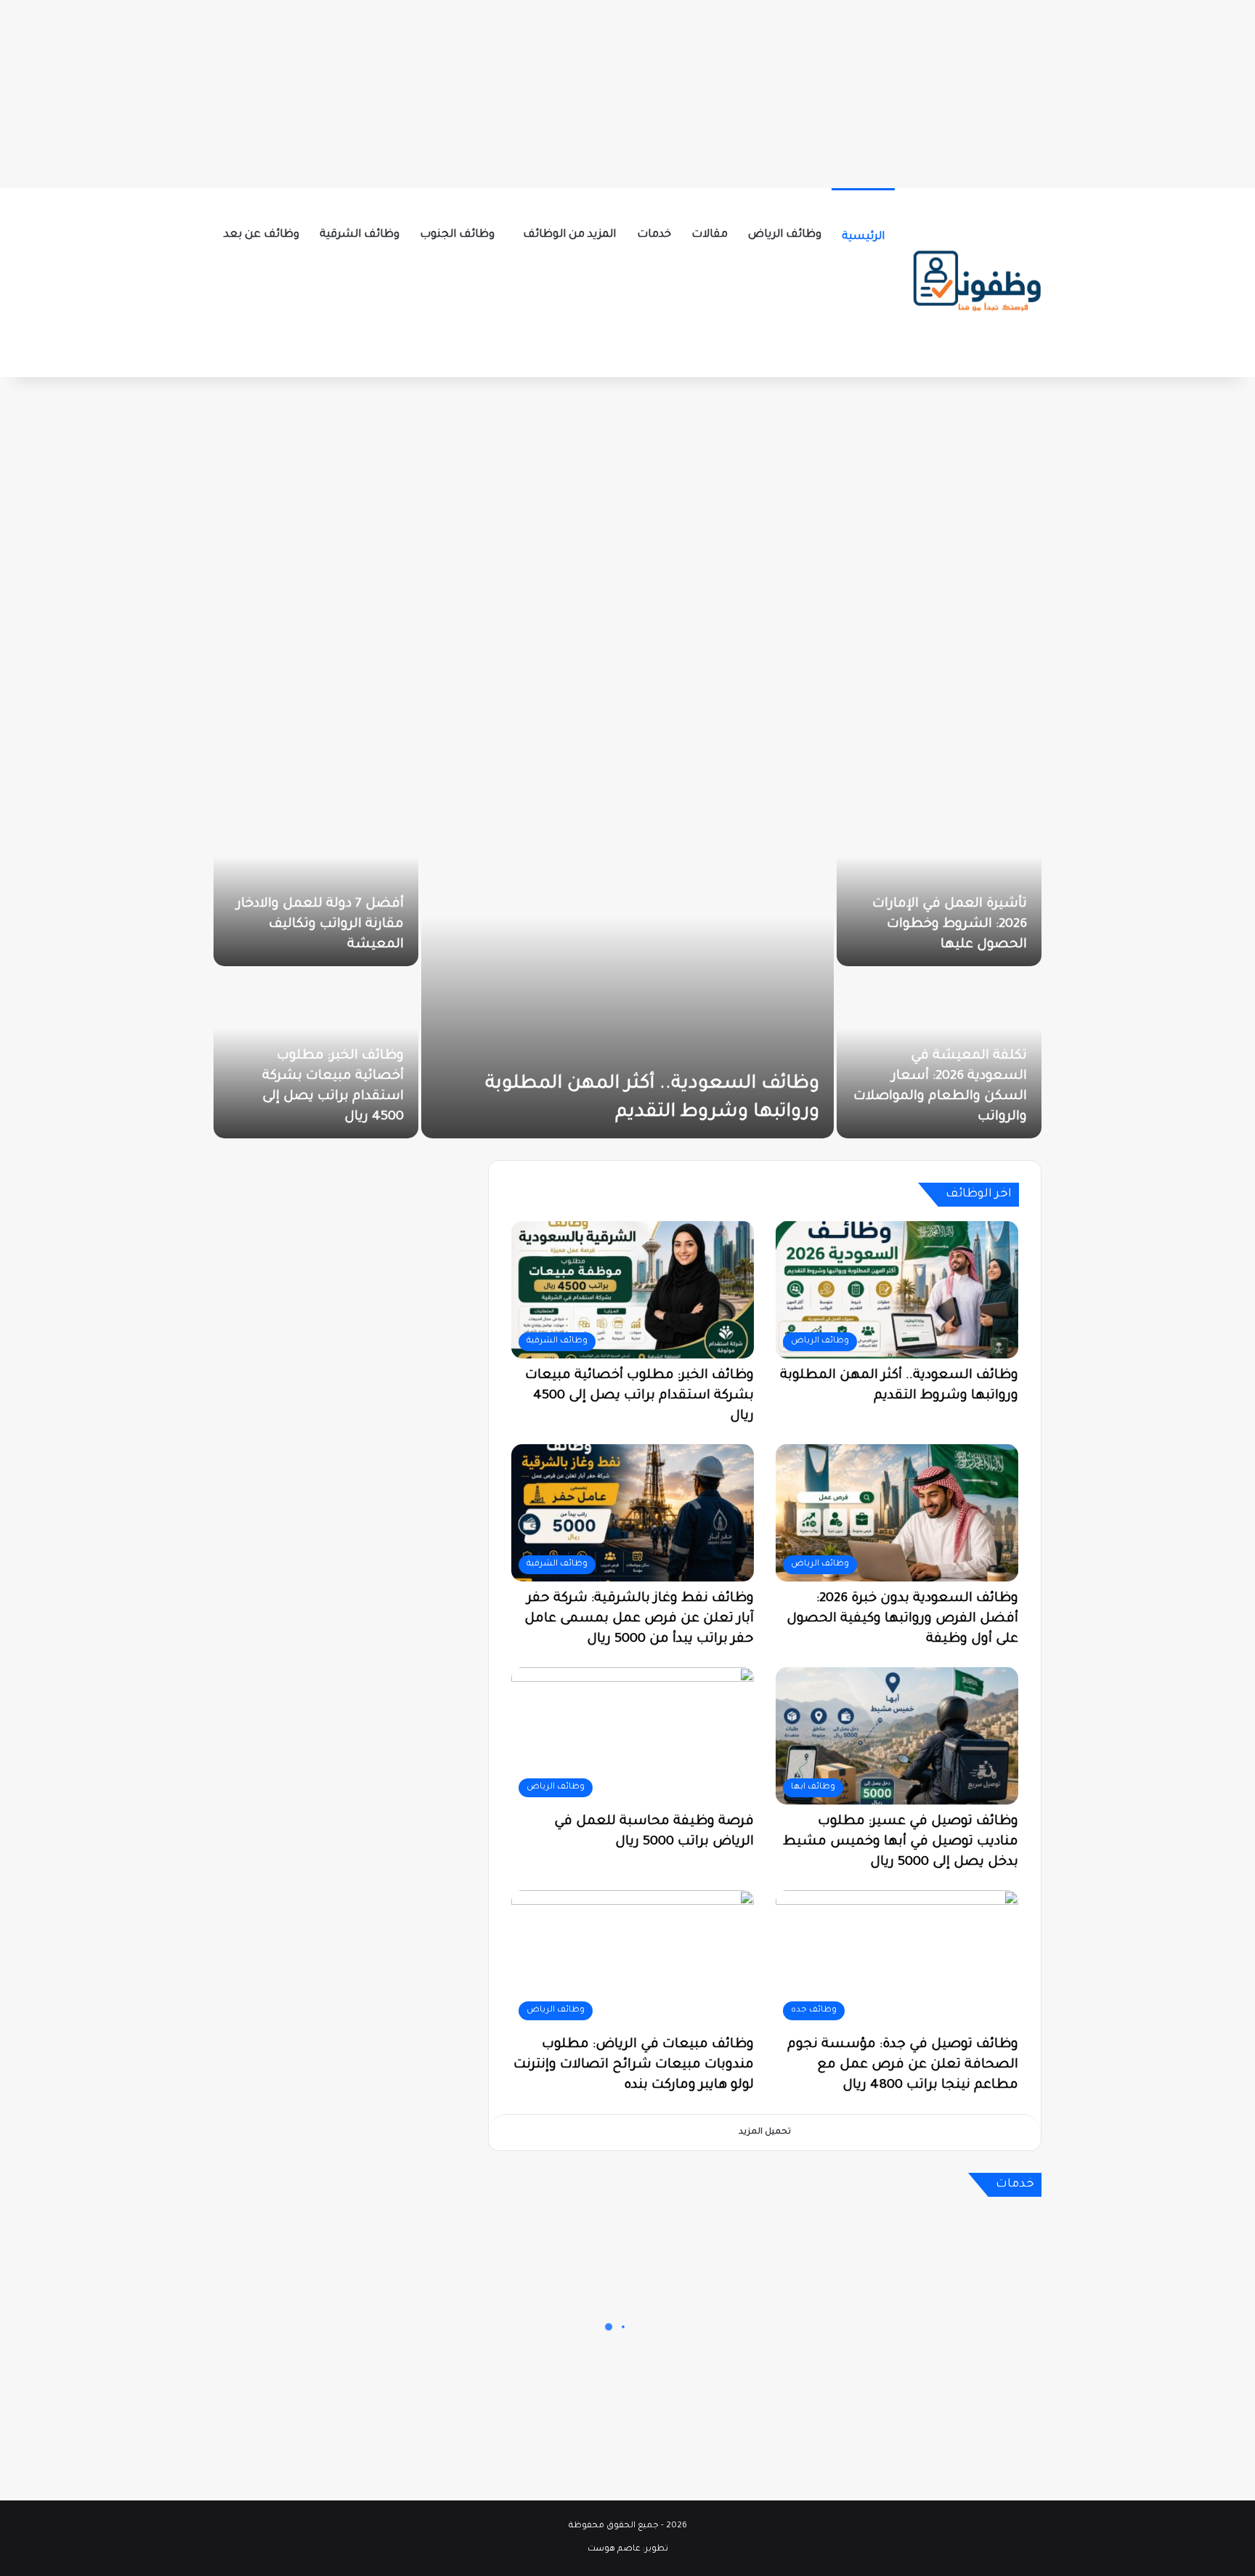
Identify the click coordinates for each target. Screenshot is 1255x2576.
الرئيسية (863, 237)
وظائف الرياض (785, 235)
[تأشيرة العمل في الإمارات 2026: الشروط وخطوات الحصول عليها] (939, 882)
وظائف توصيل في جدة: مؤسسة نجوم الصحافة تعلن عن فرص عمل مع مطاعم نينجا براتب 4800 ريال (903, 2065)
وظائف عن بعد (261, 235)
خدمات (654, 235)
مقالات (710, 235)
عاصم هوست (614, 2549)
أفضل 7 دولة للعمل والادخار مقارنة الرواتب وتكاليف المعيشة (320, 925)
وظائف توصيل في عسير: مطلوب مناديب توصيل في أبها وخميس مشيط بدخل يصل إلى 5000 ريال (901, 1842)
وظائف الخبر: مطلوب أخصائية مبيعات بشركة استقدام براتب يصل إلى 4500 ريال (639, 1396)
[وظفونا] (976, 283)
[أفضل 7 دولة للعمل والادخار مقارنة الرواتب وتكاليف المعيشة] (316, 882)
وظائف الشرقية (360, 235)
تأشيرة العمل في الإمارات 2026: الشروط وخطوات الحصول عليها (950, 925)
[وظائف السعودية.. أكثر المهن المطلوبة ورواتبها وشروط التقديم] (627, 968)
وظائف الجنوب (457, 235)
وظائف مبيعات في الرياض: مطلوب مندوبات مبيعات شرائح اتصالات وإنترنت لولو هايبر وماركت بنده (634, 2065)
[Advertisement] (627, 91)
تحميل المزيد (765, 2133)
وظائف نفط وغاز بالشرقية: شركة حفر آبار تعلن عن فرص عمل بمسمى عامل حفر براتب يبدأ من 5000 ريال (639, 1619)
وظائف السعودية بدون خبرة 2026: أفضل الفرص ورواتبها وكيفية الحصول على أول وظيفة (902, 1619)
